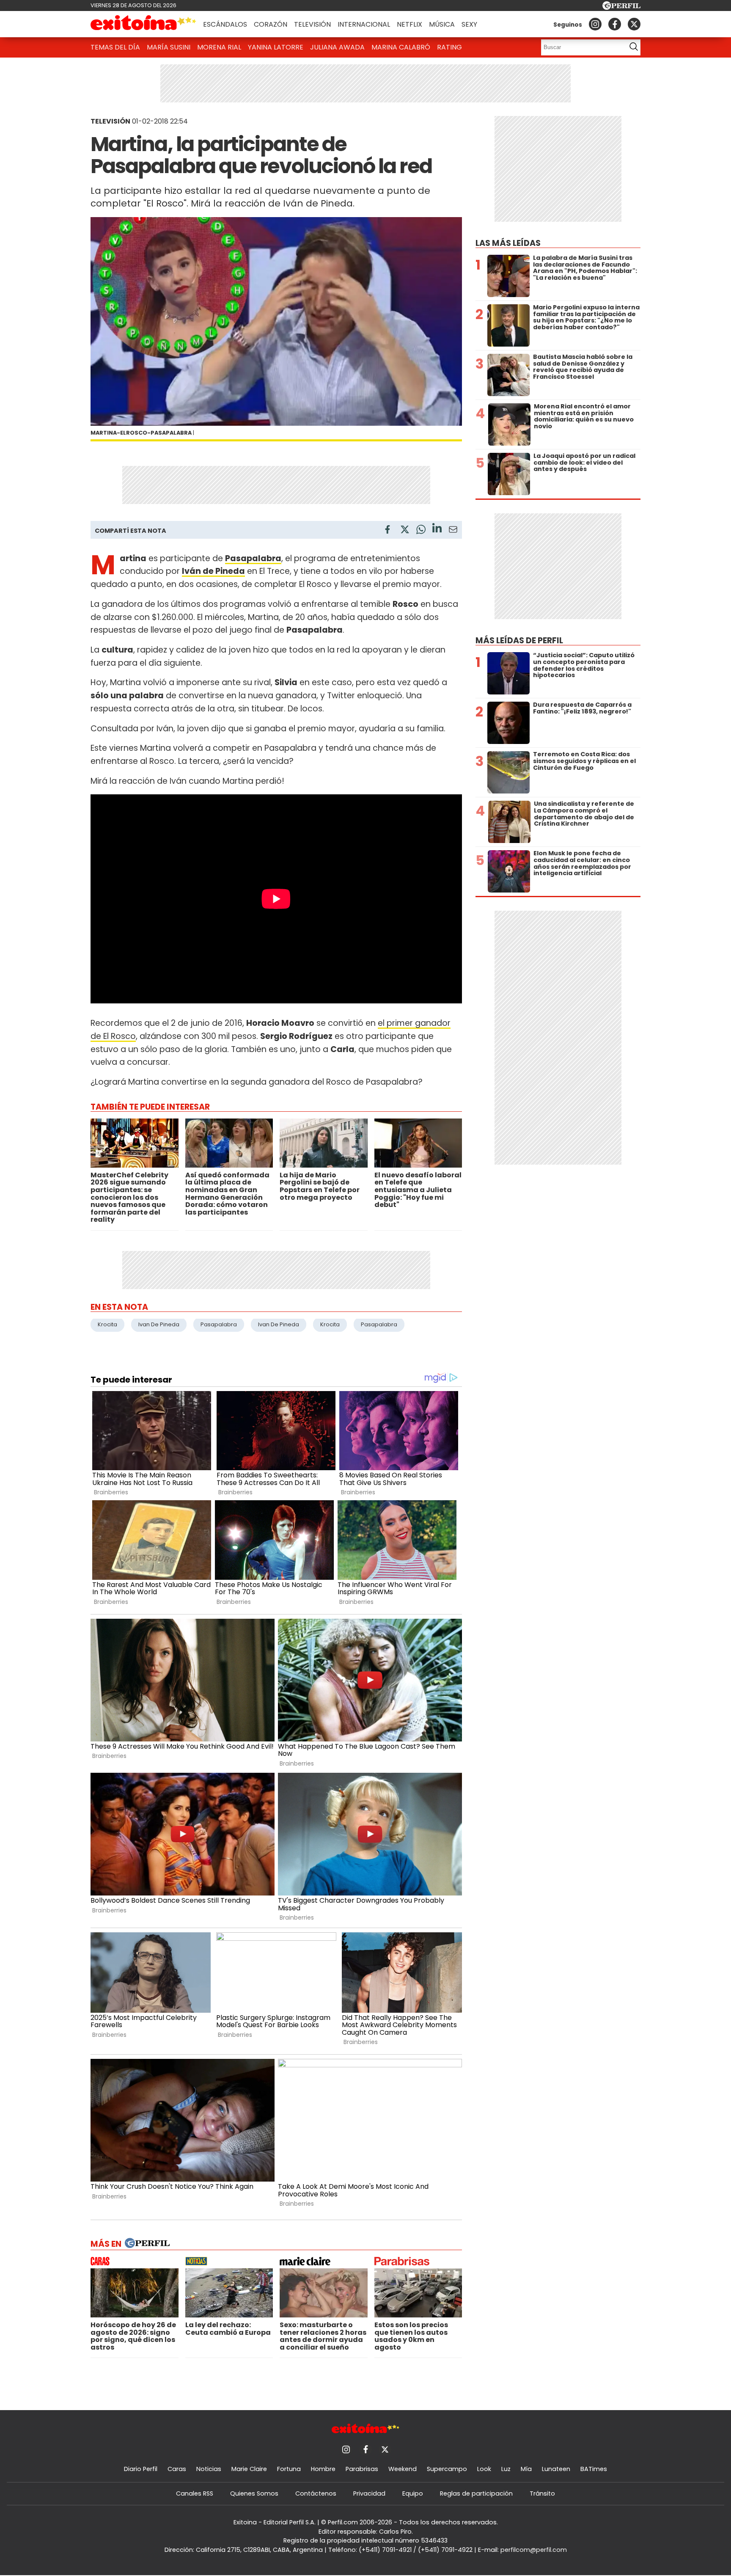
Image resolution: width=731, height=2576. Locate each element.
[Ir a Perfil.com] (621, 7)
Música (442, 24)
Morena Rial (219, 47)
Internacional (364, 24)
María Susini (169, 47)
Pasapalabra (253, 558)
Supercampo (447, 2469)
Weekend (403, 2469)
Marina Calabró (401, 47)
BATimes (594, 2469)
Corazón (271, 24)
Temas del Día (115, 47)
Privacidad (369, 2493)
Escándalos (225, 24)
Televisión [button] (312, 24)
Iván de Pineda (213, 571)
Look (484, 2469)
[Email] (453, 531)
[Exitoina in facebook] (615, 24)
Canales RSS (195, 2493)
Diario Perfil (141, 2469)
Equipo (413, 2493)
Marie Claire (249, 2469)
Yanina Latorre (276, 47)
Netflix (409, 24)
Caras (177, 2469)
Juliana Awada (337, 47)
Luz (506, 2469)
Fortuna (289, 2469)
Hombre (323, 2469)
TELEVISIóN (110, 121)
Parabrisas (362, 2469)
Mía (526, 2469)
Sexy (469, 24)
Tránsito (542, 2493)
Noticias (209, 2469)
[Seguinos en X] (634, 24)
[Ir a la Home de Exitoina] (143, 24)
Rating (449, 47)
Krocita (107, 1324)
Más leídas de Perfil (519, 641)
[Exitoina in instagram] (595, 24)
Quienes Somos (254, 2493)
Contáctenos (316, 2493)
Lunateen (556, 2469)
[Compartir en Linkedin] (437, 529)
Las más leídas (508, 243)
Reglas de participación (476, 2493)
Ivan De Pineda (159, 1324)
